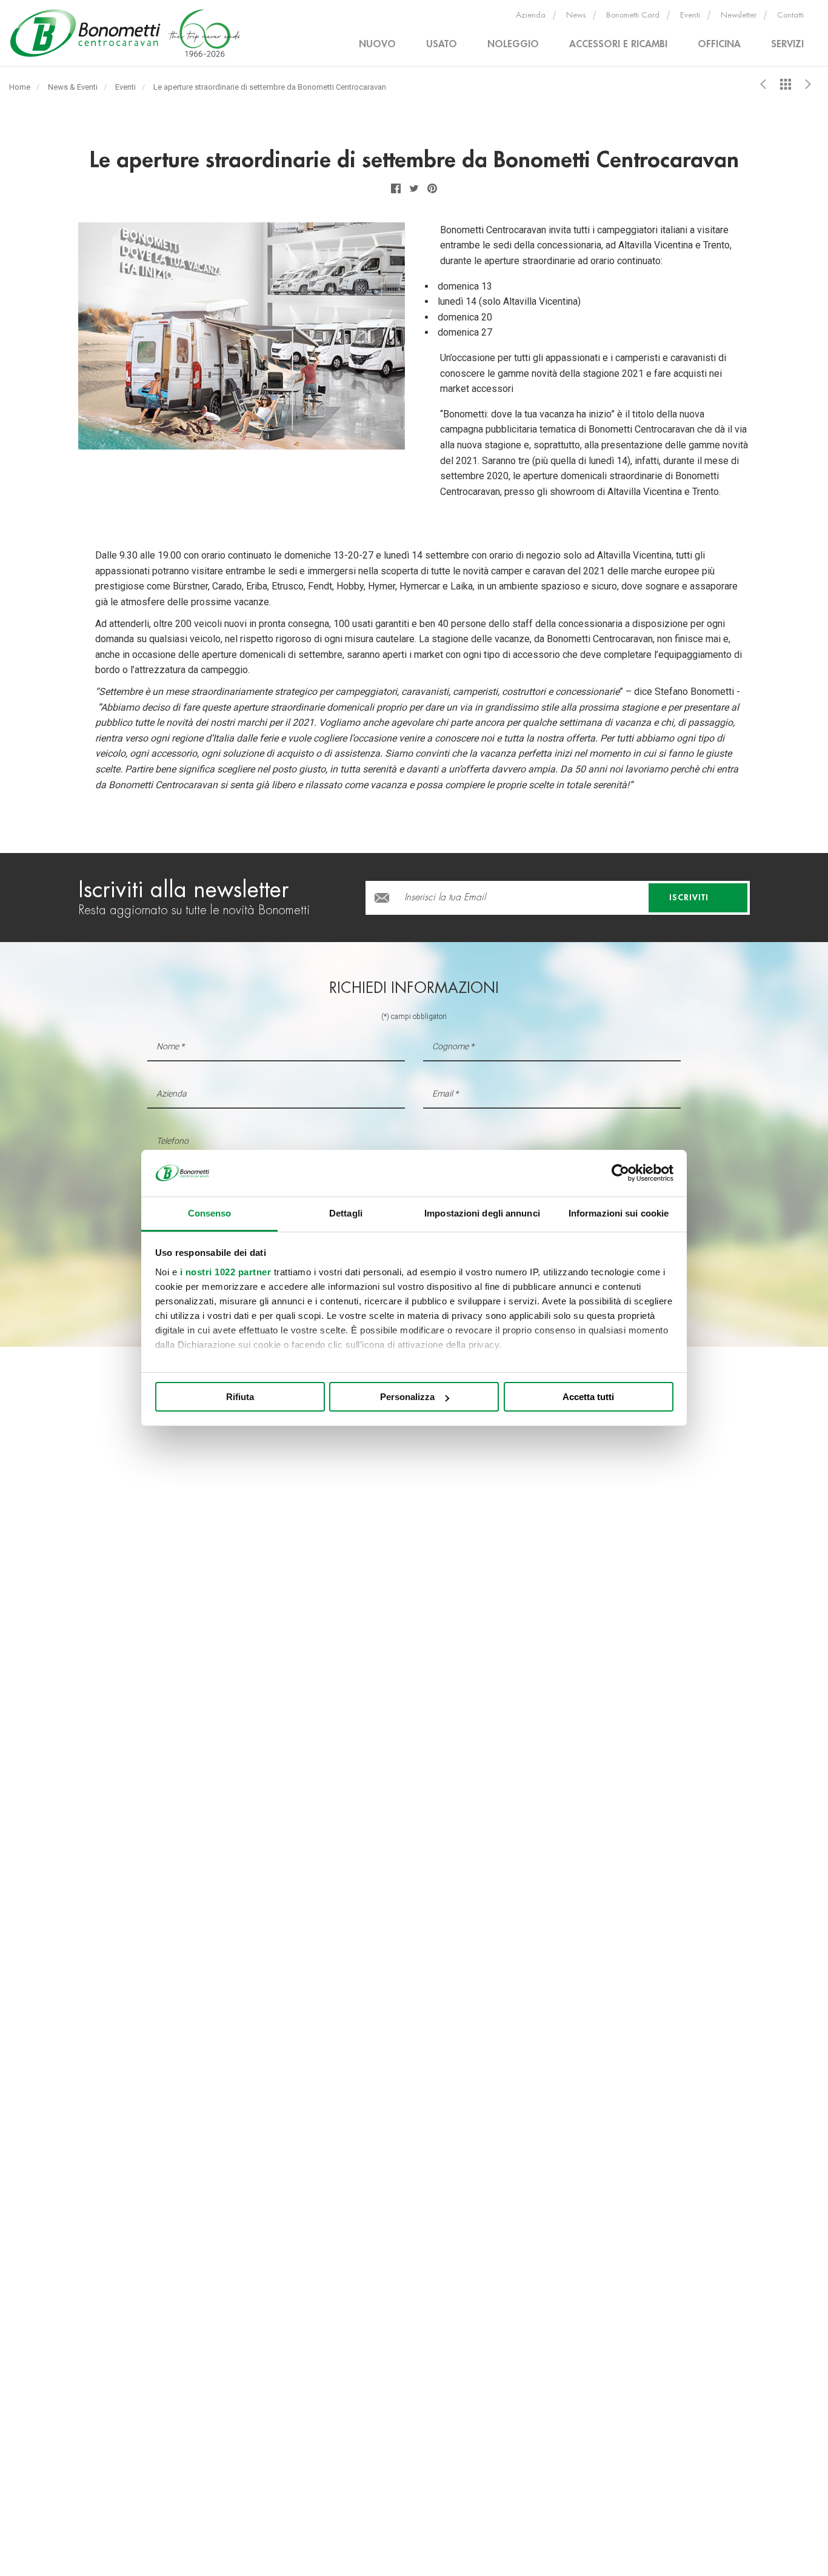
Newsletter (739, 15)
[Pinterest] (432, 188)
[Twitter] (414, 188)
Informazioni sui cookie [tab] (619, 1213)
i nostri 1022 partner (226, 1272)
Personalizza (407, 1397)
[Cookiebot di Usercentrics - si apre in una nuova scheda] (620, 1173)
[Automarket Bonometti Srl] (128, 33)
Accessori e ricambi (618, 44)
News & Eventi (73, 87)
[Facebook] (396, 188)
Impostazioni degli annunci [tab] (482, 1213)
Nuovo (377, 44)
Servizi (787, 44)
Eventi (690, 15)
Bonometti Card (633, 15)
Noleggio (513, 44)
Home (20, 87)
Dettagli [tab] (346, 1213)
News (576, 15)
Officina (719, 44)
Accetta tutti (588, 1397)
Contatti (790, 15)
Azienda (531, 15)
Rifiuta (240, 1397)
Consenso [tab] (210, 1213)
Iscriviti (690, 897)
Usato (442, 44)
